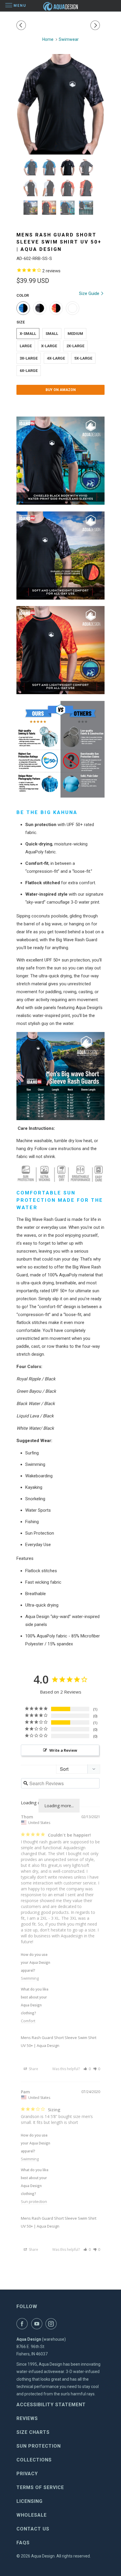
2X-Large (75, 346)
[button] (87, 2069)
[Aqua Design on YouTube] (38, 2324)
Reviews (27, 2418)
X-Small (28, 334)
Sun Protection (39, 2446)
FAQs (23, 2543)
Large (26, 346)
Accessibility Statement (51, 2405)
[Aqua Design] (60, 6)
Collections (34, 2460)
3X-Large (29, 358)
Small (52, 334)
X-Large (49, 346)
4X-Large (56, 358)
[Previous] (22, 25)
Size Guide (90, 293)
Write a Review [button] (63, 1750)
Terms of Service (40, 2487)
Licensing (30, 2501)
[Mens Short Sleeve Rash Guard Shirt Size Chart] (60, 1076)
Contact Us (33, 2529)
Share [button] (33, 2069)
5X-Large (83, 358)
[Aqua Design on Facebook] (23, 2324)
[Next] (96, 25)
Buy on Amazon (61, 390)
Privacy (27, 2474)
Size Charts (33, 2432)
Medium (75, 334)
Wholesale (32, 2515)
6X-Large (29, 371)
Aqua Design (43, 2556)
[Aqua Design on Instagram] (52, 2324)
